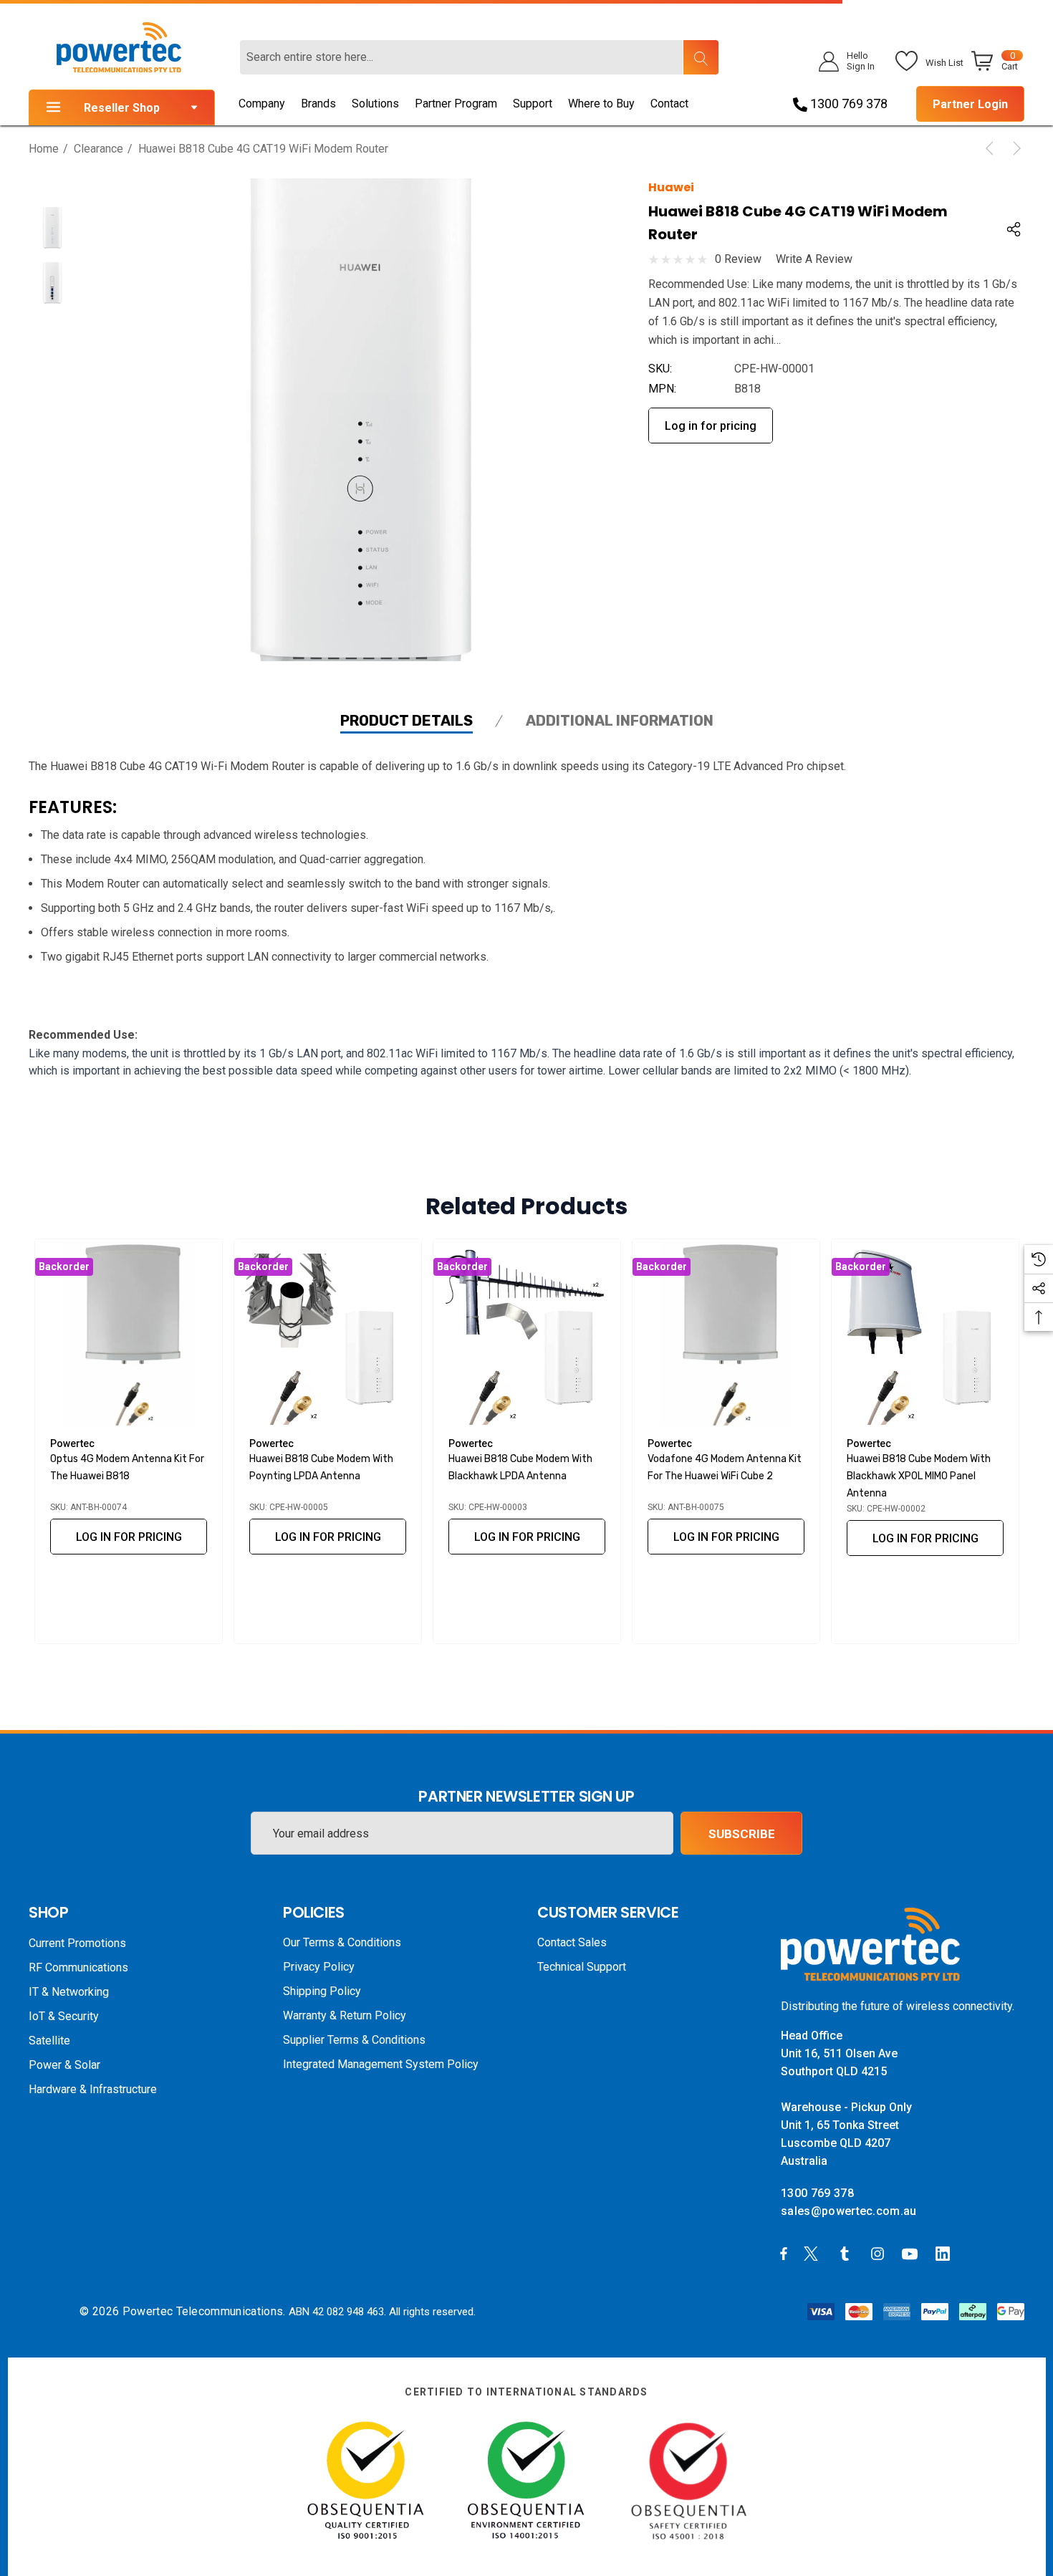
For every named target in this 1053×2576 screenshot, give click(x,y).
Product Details (407, 721)
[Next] (1014, 148)
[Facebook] (784, 2253)
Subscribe (742, 1834)
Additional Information (620, 721)
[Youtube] (912, 2253)
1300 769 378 (847, 104)
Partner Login (970, 104)
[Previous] (992, 148)
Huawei (671, 187)
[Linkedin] (946, 2253)
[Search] (701, 57)
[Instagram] (880, 2253)
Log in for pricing (711, 426)
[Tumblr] (847, 2253)
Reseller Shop (122, 108)
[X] (814, 2253)
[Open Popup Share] (1014, 229)
